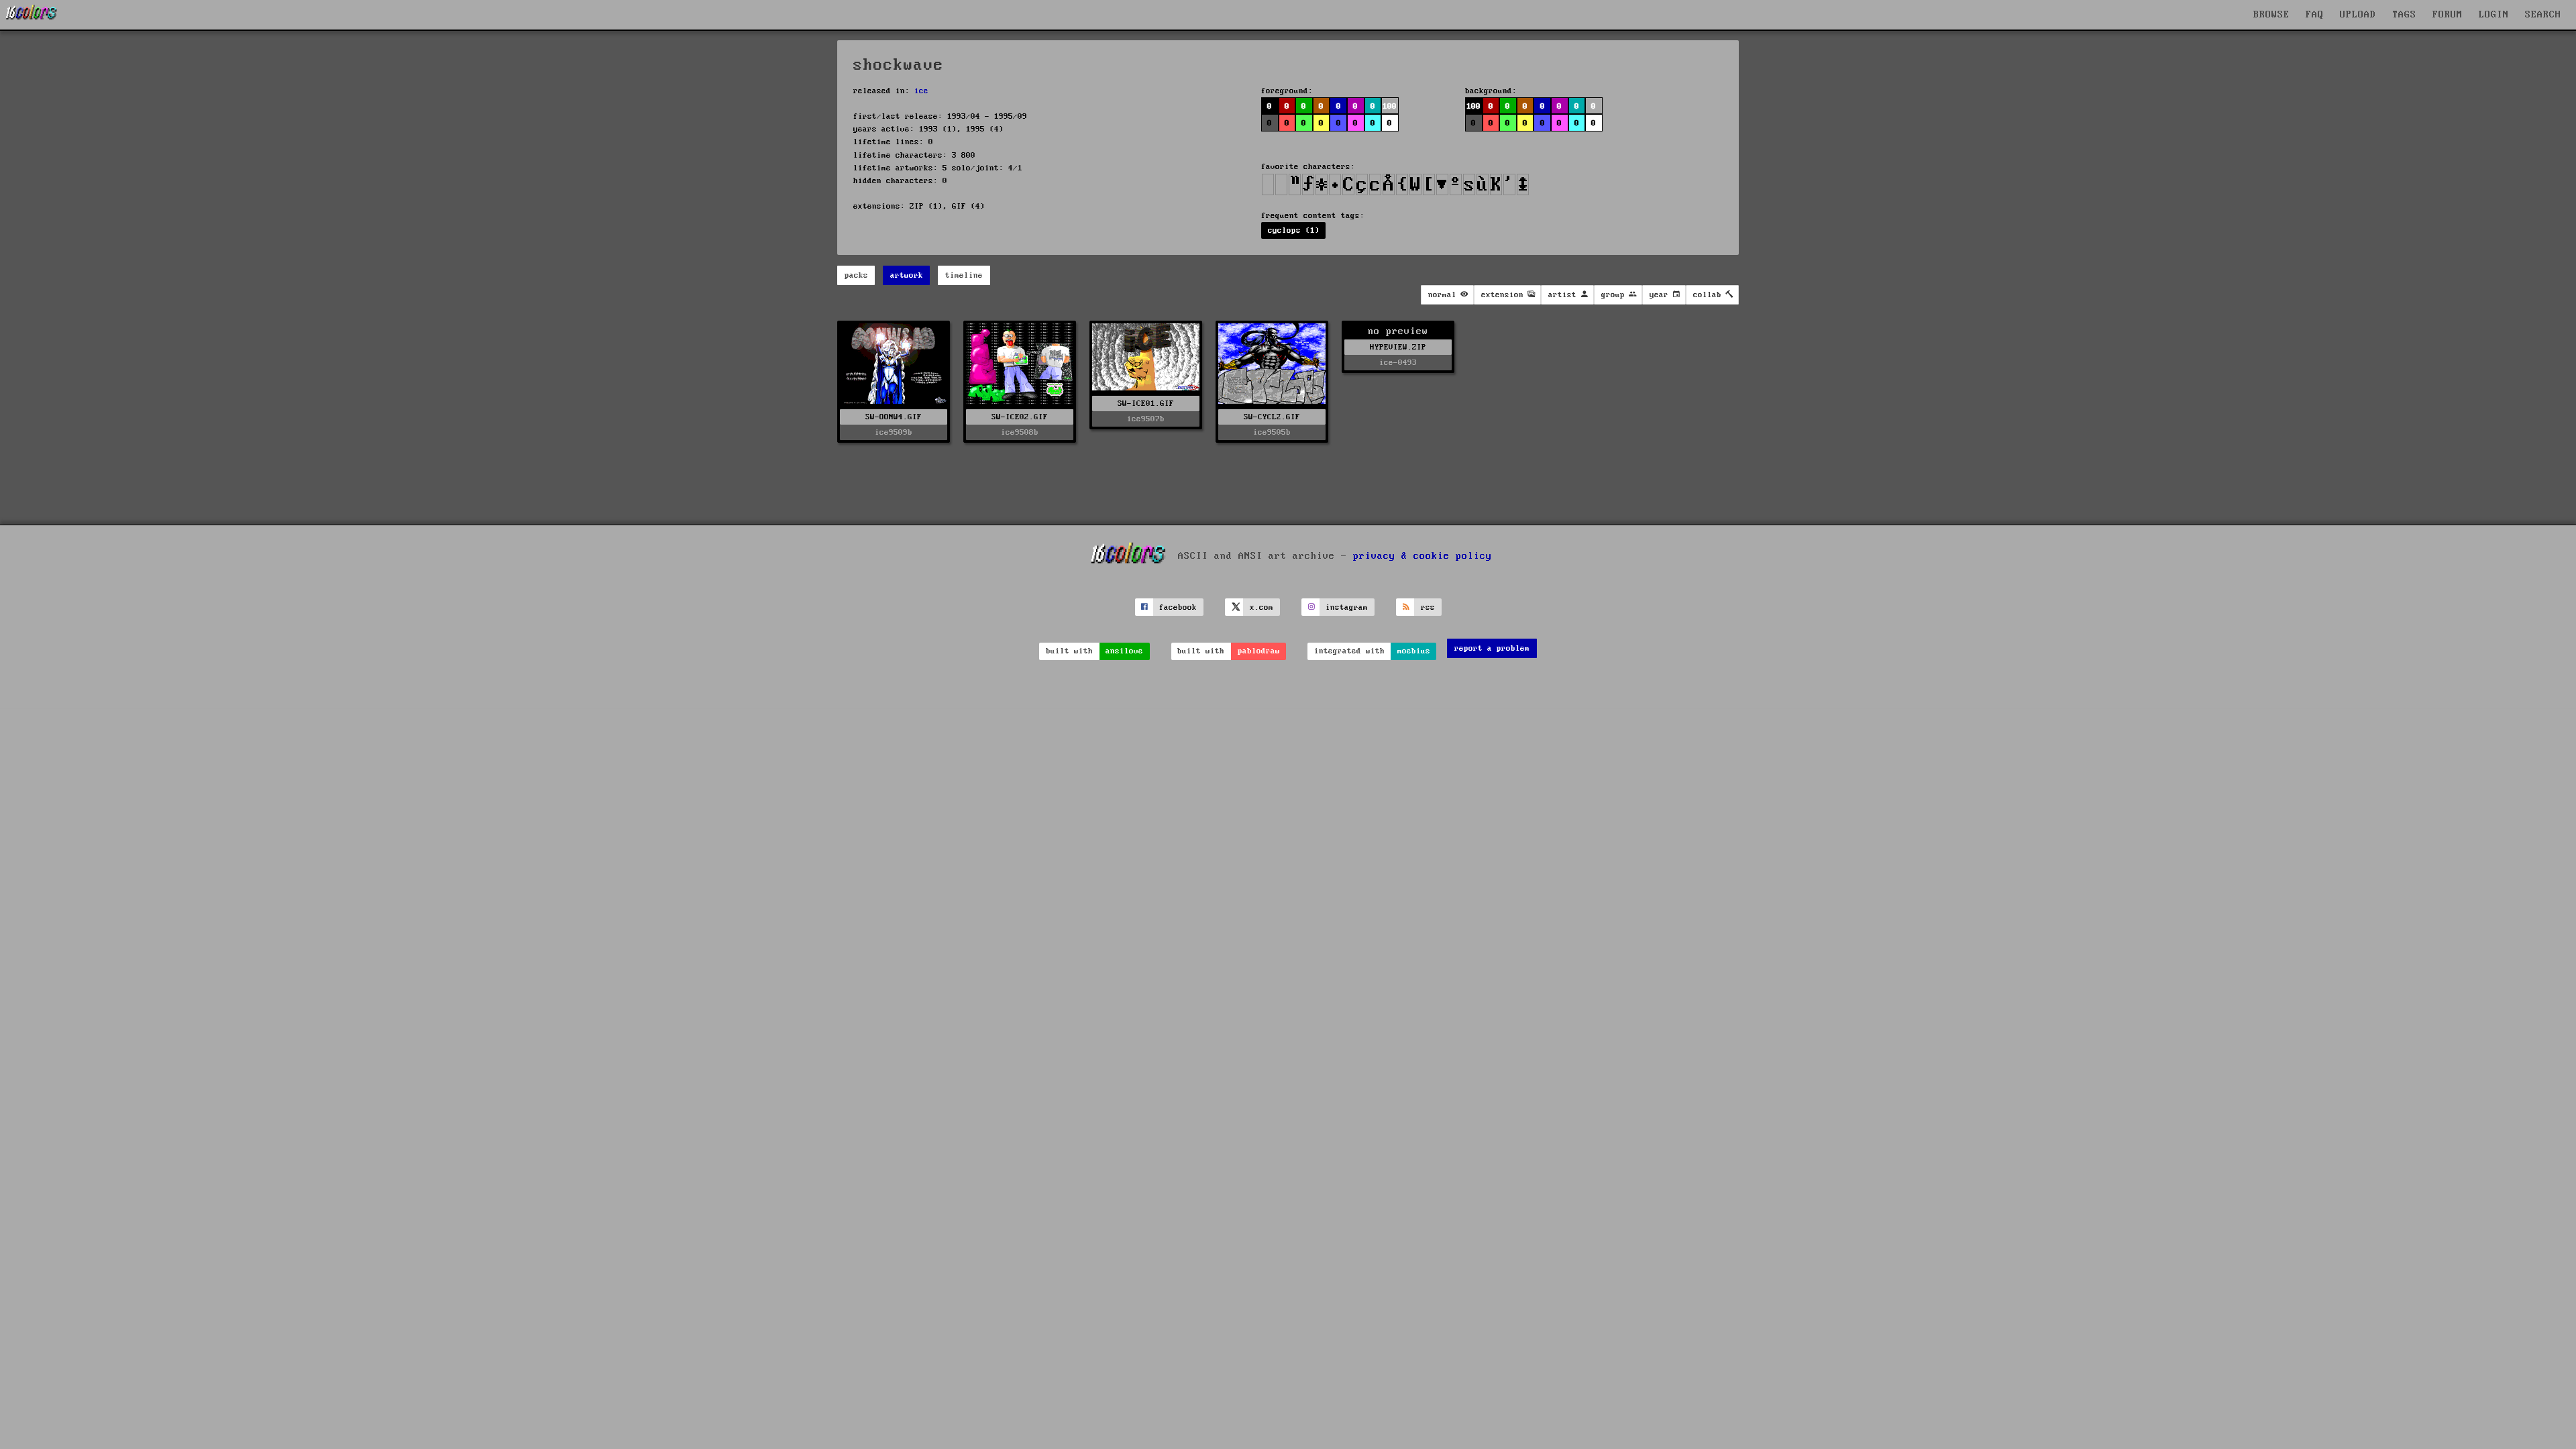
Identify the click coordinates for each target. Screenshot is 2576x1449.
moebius (1414, 651)
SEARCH (2543, 15)
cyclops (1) (1294, 230)
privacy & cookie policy (1423, 556)
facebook (1178, 607)
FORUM (2448, 15)
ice (921, 91)
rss (1428, 607)
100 (1473, 106)
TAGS (2404, 15)
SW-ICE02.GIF (1020, 417)
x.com (1262, 607)
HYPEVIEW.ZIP (1398, 347)
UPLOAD (2358, 15)
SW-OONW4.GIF (894, 417)
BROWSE (2271, 15)
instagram (1347, 607)
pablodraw (1259, 651)
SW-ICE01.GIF (1146, 404)
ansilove (1124, 651)
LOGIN (2494, 15)
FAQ (2315, 15)
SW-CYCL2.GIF (1272, 417)
